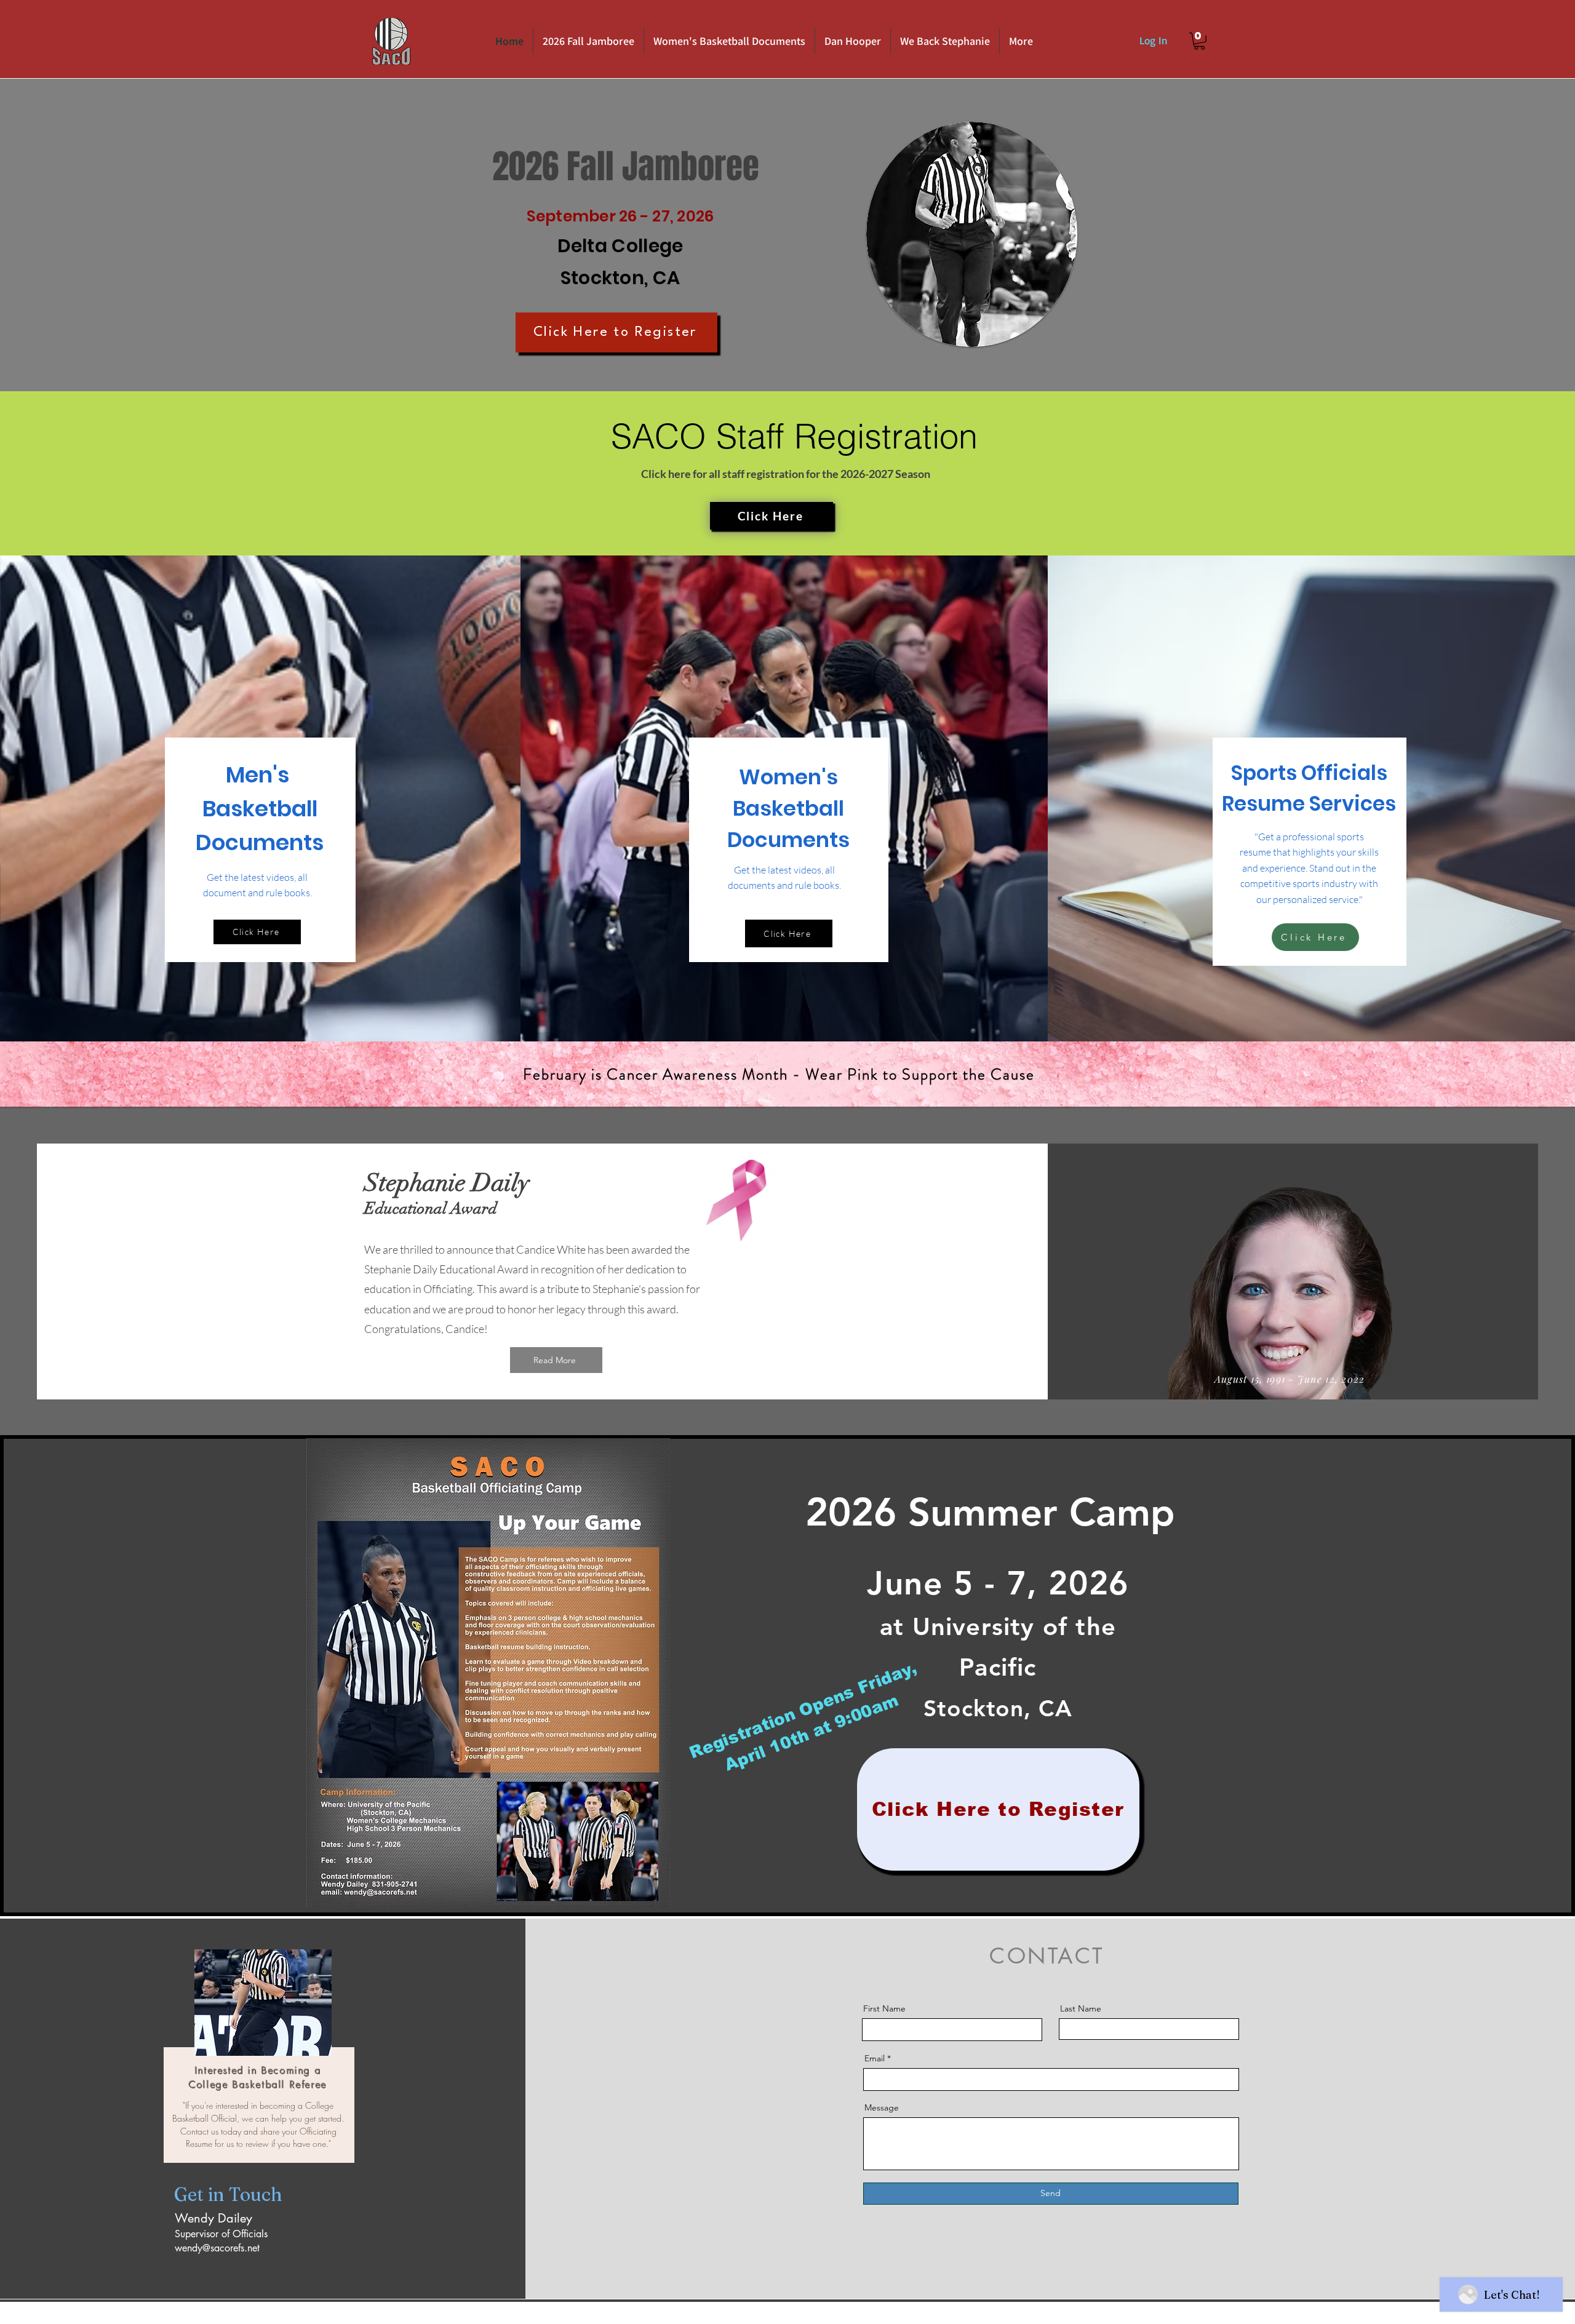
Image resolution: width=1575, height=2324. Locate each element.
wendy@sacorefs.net (217, 2248)
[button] (1199, 41)
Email (875, 2058)
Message (882, 2107)
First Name (884, 2008)
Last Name (1081, 2008)
